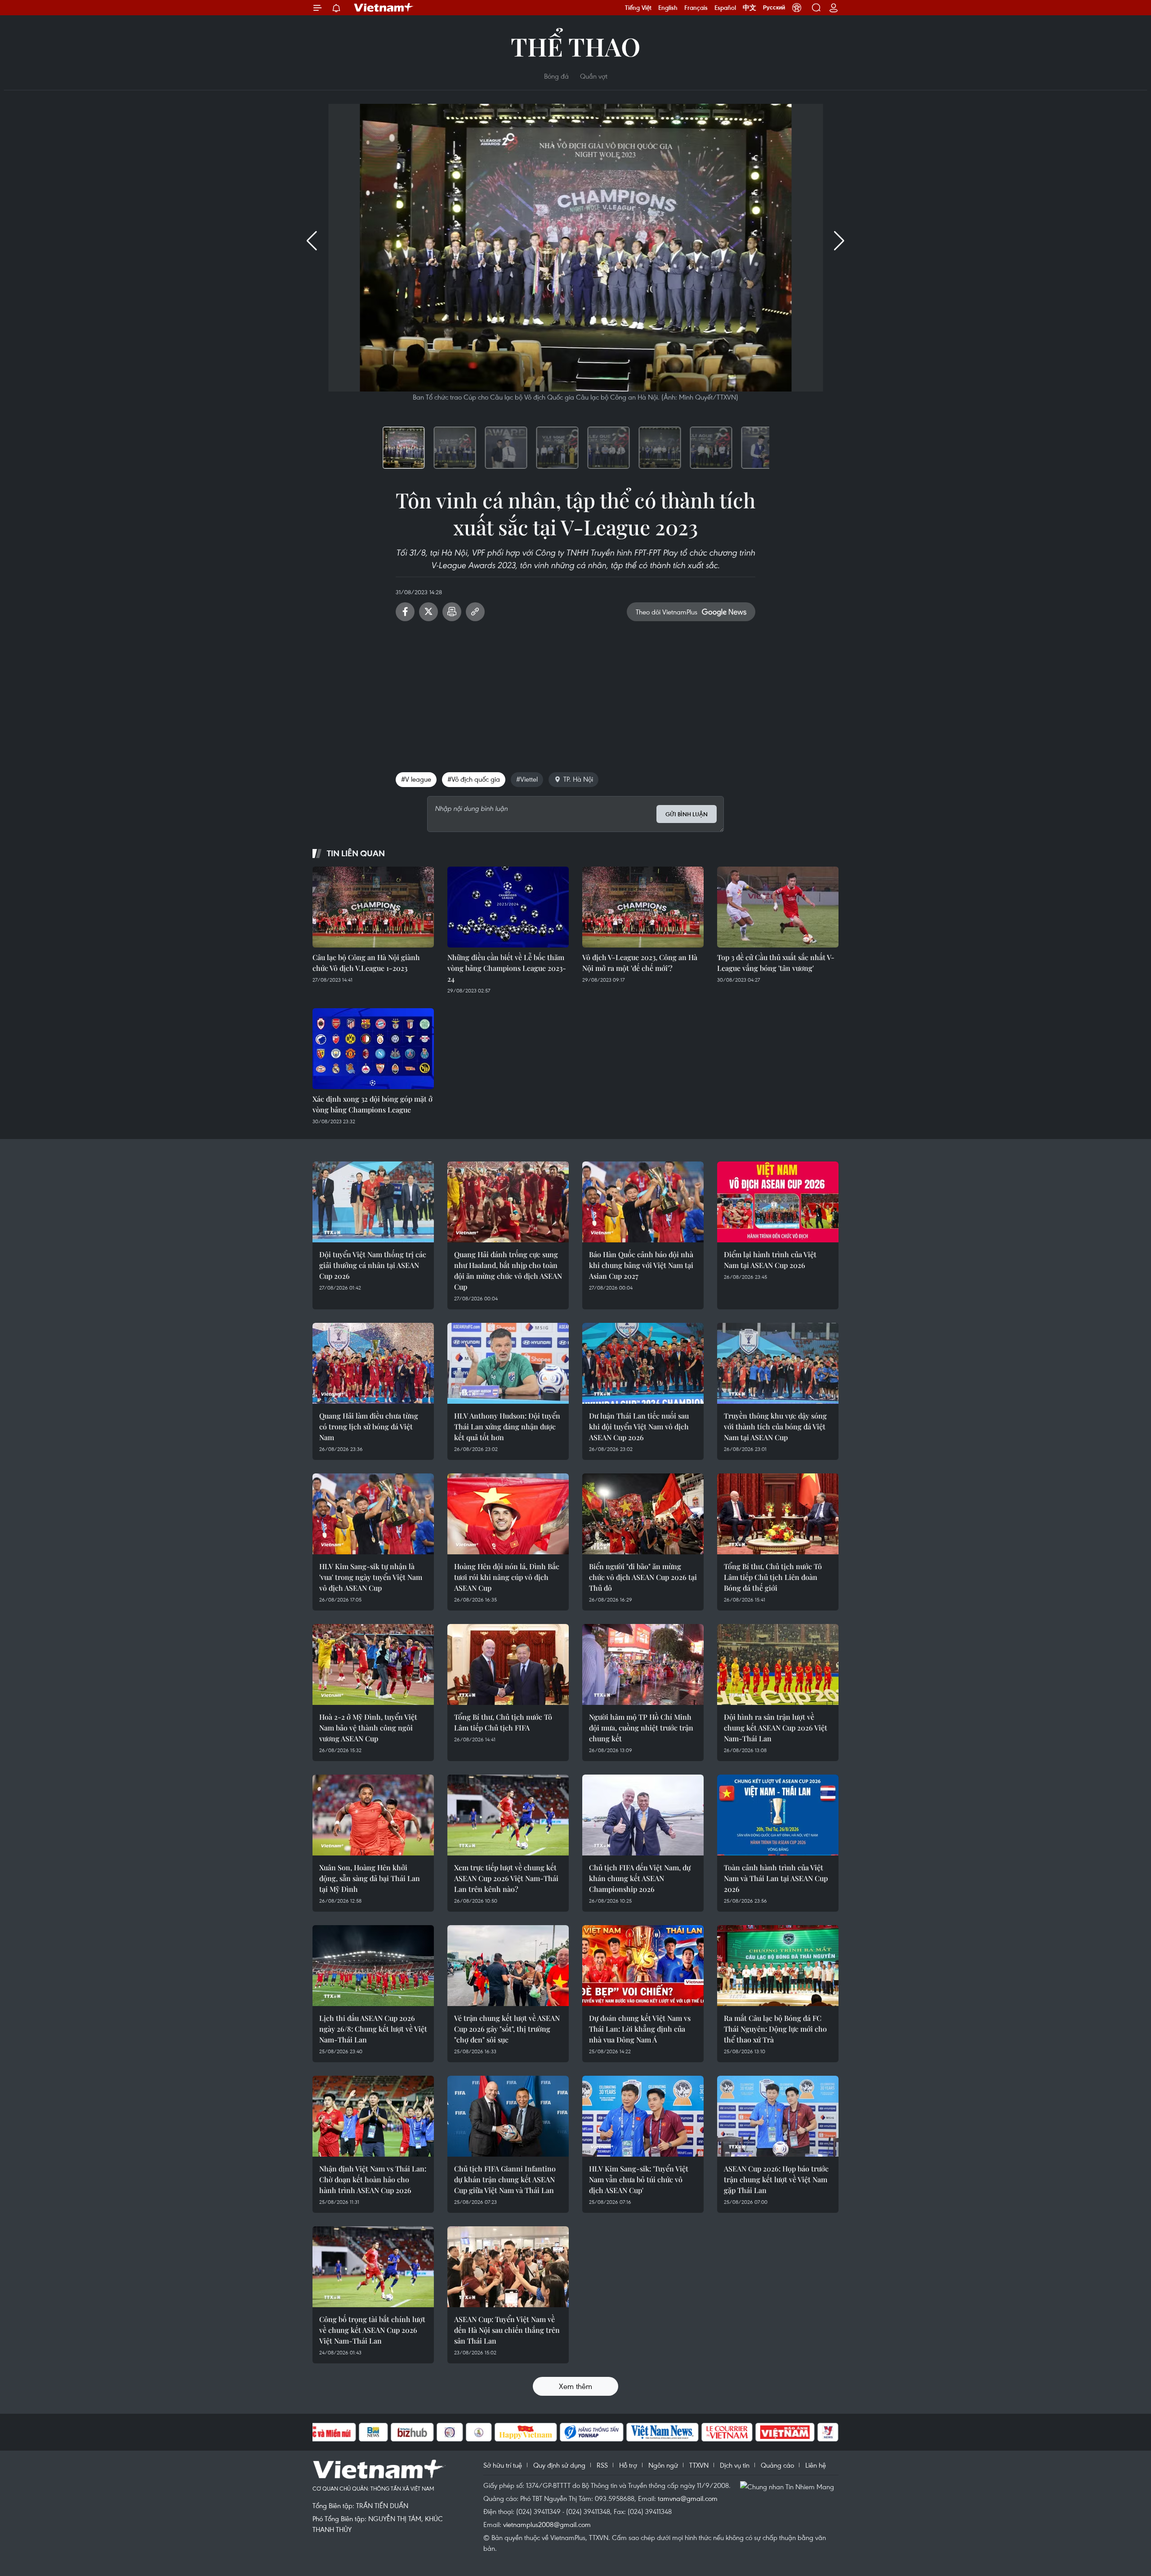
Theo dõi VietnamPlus (667, 612)
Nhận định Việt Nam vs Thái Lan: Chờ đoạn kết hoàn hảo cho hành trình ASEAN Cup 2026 (373, 2179)
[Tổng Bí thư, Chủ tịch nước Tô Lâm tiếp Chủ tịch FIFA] (508, 1664)
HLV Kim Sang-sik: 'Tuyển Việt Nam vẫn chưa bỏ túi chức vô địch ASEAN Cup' (639, 2179)
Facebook (405, 612)
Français (696, 8)
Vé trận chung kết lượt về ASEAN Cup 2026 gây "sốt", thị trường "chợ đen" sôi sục (507, 2029)
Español (725, 8)
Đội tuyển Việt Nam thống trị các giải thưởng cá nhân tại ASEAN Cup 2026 (373, 1265)
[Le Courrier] (727, 2432)
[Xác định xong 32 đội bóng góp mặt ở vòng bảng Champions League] (373, 1049)
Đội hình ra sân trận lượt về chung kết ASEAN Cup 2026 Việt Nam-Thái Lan (776, 1728)
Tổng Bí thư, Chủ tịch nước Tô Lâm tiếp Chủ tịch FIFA (503, 1722)
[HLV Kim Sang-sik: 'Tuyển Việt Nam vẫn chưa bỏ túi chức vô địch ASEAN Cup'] (643, 2116)
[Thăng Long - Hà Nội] (797, 8)
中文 (749, 8)
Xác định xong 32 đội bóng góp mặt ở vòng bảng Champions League (373, 1104)
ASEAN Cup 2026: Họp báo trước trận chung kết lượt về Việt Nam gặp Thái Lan (776, 2179)
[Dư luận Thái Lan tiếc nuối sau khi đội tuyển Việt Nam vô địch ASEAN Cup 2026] (643, 1363)
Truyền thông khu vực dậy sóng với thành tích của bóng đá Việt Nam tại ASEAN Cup (775, 1426)
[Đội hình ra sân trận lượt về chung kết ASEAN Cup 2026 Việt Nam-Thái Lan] (778, 1664)
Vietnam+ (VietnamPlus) (384, 8)
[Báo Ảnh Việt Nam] (785, 2432)
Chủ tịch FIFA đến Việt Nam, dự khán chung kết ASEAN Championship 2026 (640, 1878)
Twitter (428, 612)
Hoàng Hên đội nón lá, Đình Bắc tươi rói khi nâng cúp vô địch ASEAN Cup (507, 1577)
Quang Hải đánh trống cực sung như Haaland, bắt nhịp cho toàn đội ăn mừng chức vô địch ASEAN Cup (508, 1270)
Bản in (452, 612)
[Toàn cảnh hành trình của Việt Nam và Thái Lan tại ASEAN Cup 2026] (778, 1815)
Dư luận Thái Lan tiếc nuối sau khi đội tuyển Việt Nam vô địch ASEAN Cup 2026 (639, 1426)
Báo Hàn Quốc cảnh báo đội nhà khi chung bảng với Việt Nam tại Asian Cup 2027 (641, 1265)
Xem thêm (575, 2386)
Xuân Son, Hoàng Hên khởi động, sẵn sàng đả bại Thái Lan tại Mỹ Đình (370, 1878)
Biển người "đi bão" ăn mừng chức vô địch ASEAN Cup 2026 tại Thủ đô (643, 1577)
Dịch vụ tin (735, 2465)
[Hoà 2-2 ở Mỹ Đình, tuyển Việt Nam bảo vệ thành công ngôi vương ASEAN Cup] (373, 1664)
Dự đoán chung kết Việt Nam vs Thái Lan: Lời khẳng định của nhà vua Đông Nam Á (640, 2029)
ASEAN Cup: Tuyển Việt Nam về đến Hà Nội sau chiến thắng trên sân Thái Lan (507, 2330)
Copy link (475, 612)
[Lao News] (450, 2432)
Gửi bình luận (687, 814)
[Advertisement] (575, 693)
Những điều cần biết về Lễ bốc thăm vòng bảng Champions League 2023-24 (507, 968)
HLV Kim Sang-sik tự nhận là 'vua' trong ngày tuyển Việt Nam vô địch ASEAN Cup (371, 1577)
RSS (602, 2465)
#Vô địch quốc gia (474, 779)
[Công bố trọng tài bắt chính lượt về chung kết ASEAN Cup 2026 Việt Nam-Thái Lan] (373, 2267)
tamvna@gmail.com (688, 2498)
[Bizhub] (412, 2432)
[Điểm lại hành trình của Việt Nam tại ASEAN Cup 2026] (778, 1202)
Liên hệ (816, 2465)
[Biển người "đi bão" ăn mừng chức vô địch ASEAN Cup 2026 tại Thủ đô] (643, 1514)
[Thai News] (479, 2432)
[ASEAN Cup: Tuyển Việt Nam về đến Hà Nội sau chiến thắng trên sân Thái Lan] (508, 2267)
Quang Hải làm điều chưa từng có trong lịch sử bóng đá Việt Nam (369, 1426)
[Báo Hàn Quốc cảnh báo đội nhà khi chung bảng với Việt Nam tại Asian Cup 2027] (643, 1202)
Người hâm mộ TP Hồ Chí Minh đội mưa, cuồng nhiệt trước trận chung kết (641, 1728)
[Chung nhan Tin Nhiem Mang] (789, 2486)
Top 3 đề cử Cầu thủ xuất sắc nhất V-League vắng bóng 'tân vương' (776, 963)
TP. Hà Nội (578, 779)
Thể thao (575, 46)
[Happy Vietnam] (526, 2432)
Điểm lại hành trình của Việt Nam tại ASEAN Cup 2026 (770, 1260)
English (668, 8)
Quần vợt (594, 76)
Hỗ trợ (628, 2465)
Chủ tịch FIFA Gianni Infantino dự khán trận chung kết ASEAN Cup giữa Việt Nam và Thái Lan (505, 2179)
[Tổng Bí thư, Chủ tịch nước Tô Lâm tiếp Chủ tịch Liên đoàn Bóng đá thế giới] (778, 1514)
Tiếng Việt (638, 8)
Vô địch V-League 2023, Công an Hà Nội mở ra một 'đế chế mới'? (640, 963)
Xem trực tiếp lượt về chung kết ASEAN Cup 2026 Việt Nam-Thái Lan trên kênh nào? (506, 1878)
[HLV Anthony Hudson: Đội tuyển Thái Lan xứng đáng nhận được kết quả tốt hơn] (508, 1363)
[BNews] (373, 2432)
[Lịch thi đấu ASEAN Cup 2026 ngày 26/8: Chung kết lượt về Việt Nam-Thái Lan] (373, 1966)
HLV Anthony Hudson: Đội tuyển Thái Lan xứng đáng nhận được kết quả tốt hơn (507, 1426)
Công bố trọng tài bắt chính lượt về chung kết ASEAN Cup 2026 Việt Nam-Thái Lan (372, 2330)
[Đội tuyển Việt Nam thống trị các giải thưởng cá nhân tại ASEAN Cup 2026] (373, 1202)
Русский (774, 8)
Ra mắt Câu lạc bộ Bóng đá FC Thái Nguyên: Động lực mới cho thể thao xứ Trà (775, 2029)
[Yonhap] (592, 2432)
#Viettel (527, 779)
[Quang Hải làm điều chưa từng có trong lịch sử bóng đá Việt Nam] (373, 1363)
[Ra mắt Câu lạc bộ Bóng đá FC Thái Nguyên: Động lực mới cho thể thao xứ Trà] (778, 1966)
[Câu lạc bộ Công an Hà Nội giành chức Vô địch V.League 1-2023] (373, 907)
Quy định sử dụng (559, 2465)
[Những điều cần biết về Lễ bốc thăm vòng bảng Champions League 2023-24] (508, 907)
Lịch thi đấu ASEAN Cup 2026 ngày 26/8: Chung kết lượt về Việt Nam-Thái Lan (373, 2029)
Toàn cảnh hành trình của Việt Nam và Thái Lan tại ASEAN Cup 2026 (776, 1878)
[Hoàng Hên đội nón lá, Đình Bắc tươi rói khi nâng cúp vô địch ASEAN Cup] (508, 1514)
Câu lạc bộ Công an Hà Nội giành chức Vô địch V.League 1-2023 (366, 963)
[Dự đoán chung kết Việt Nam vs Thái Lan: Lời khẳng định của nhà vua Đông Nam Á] (643, 1966)
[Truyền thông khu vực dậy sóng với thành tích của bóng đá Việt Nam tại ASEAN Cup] (778, 1363)
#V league (416, 779)
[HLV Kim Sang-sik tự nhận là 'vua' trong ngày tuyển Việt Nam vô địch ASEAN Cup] (373, 1514)
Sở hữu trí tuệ (503, 2465)
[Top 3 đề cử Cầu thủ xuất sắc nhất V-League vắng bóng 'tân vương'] (778, 907)
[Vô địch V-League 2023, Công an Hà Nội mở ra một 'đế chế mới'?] (643, 907)
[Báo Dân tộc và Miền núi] (323, 2432)
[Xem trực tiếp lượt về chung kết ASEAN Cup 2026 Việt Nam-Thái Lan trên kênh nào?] (508, 1815)
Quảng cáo (777, 2465)
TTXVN (699, 2465)
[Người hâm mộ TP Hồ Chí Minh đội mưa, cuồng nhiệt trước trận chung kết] (643, 1664)
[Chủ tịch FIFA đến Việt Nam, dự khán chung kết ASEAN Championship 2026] (643, 1815)
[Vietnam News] (662, 2432)
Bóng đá (556, 76)
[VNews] (828, 2432)
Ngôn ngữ (663, 2465)
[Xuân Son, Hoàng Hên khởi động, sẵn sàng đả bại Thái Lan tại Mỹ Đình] (373, 1815)
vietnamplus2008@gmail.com (547, 2524)
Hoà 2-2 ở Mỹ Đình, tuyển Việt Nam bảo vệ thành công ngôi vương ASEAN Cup (368, 1728)
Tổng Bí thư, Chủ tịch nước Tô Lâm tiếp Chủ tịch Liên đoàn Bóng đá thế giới (773, 1577)
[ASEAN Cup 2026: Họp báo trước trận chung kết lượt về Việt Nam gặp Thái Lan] (778, 2116)
